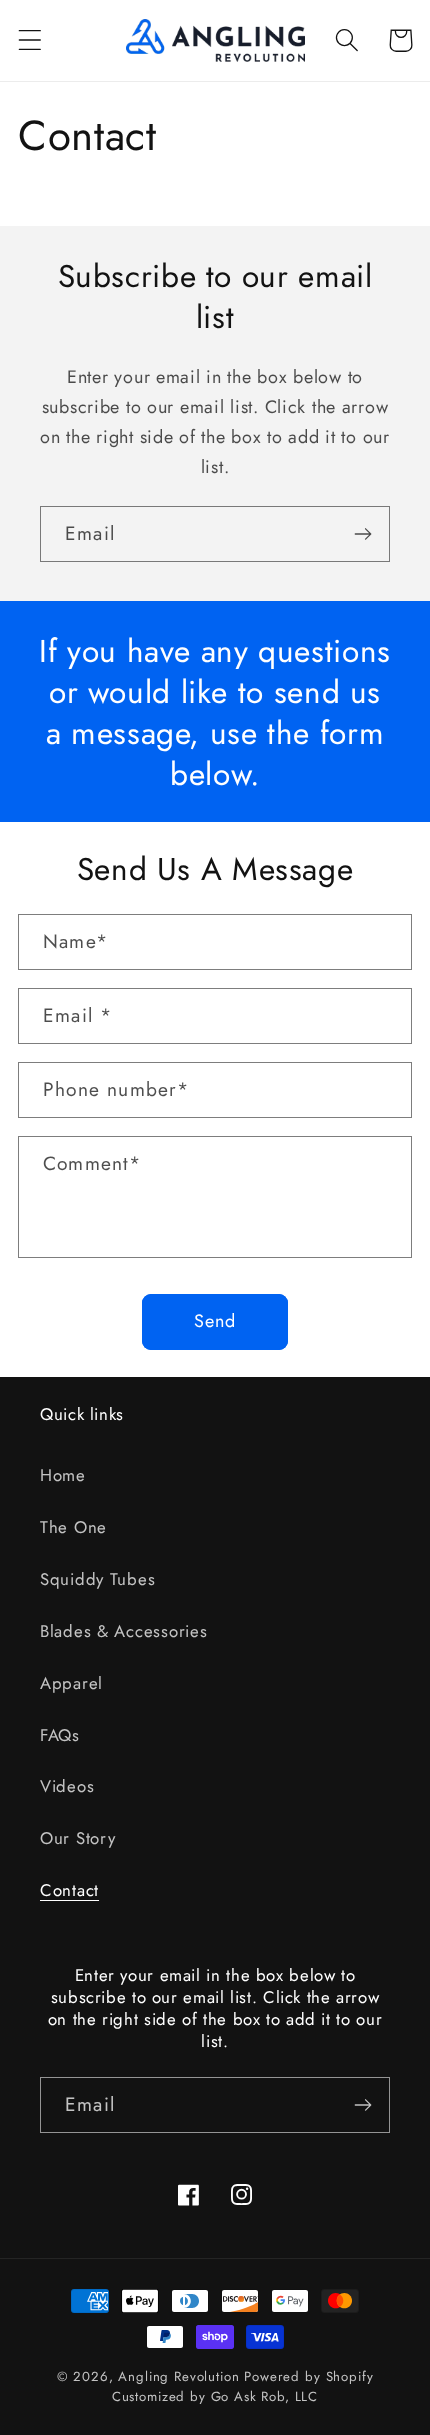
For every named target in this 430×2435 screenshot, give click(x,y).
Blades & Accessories (123, 1631)
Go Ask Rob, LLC (265, 2396)
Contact (69, 1890)
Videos (67, 1786)
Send (215, 1321)
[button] (30, 40)
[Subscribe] (362, 534)
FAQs (60, 1735)
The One (73, 1527)
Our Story (77, 1838)
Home (63, 1475)
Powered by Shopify (308, 2376)
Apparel (71, 1683)
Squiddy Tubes (97, 1579)
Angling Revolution (178, 2376)
